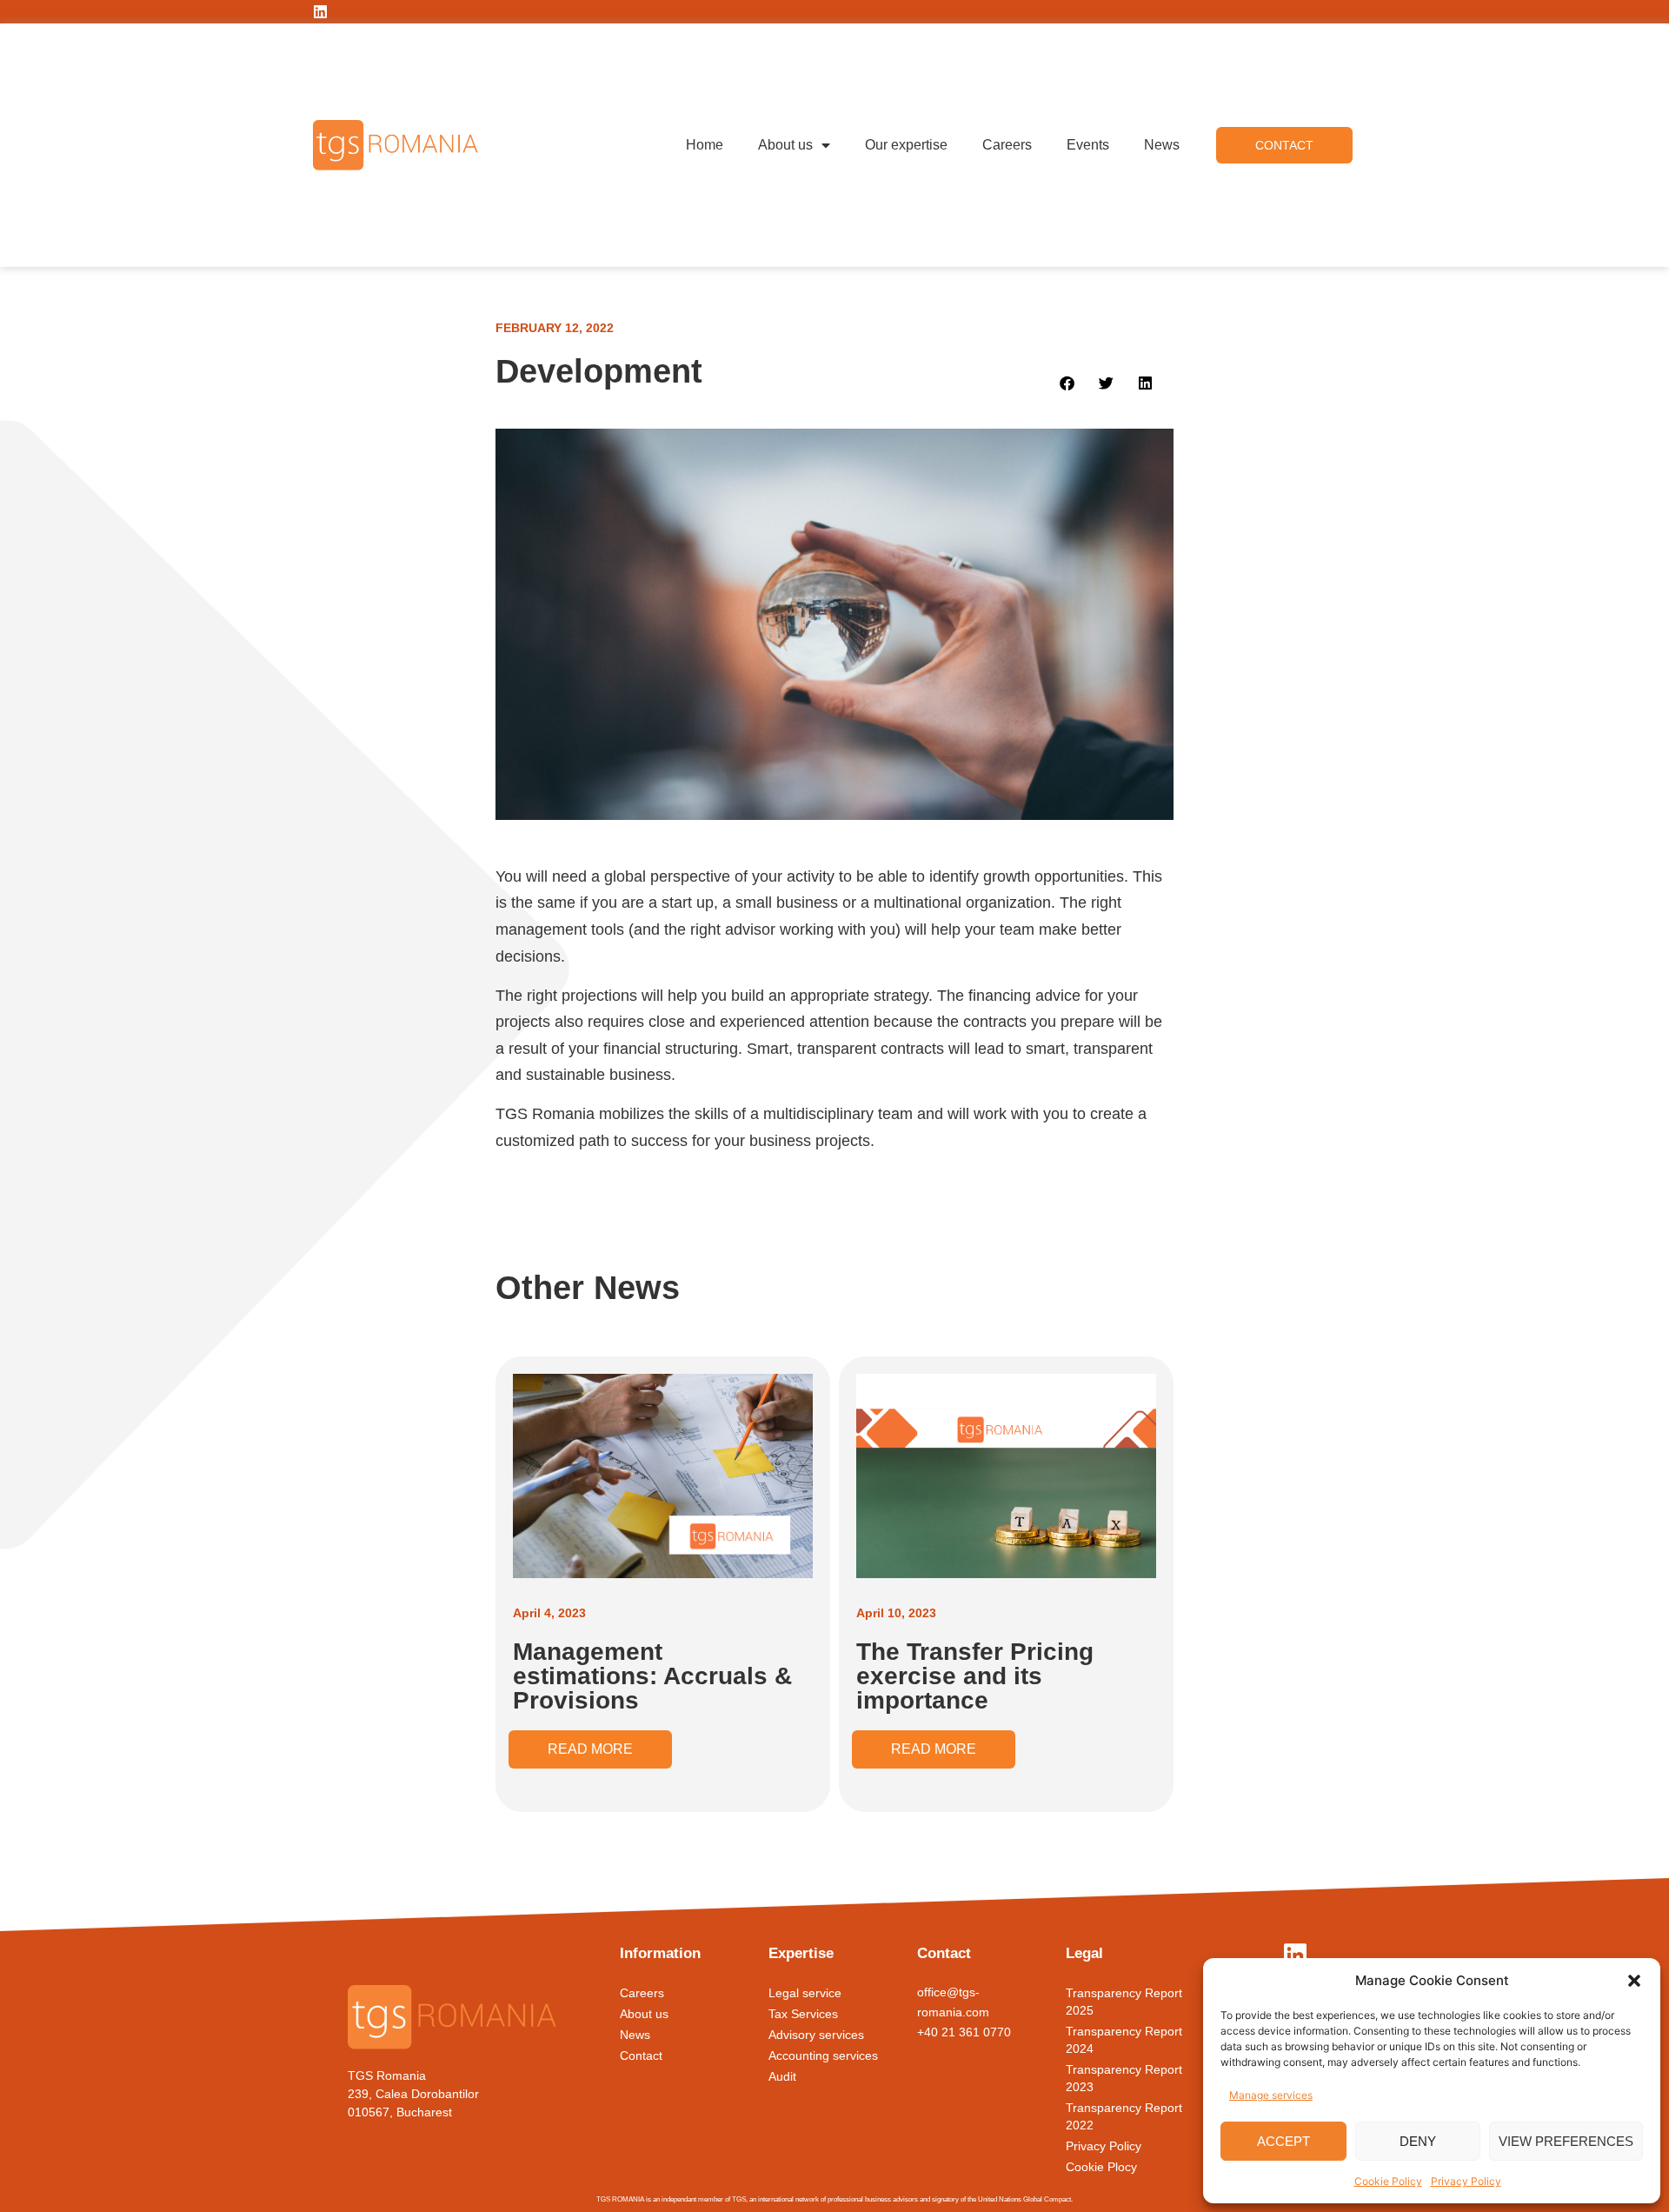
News (1162, 145)
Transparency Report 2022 (1124, 2116)
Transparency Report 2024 (1124, 2040)
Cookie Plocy (1101, 2167)
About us (785, 145)
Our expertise (906, 145)
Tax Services (803, 2014)
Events (1088, 145)
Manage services (1271, 2095)
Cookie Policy (1388, 2181)
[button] (1634, 1981)
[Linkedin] (320, 12)
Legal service (805, 1993)
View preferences (1566, 2141)
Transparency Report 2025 (1124, 2002)
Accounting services (823, 2055)
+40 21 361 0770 (964, 2032)
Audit (782, 2076)
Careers (1007, 145)
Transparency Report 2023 (1124, 2078)
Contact (641, 2055)
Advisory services (816, 2035)
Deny (1418, 2141)
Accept (1283, 2141)
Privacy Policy (1466, 2181)
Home (705, 145)
